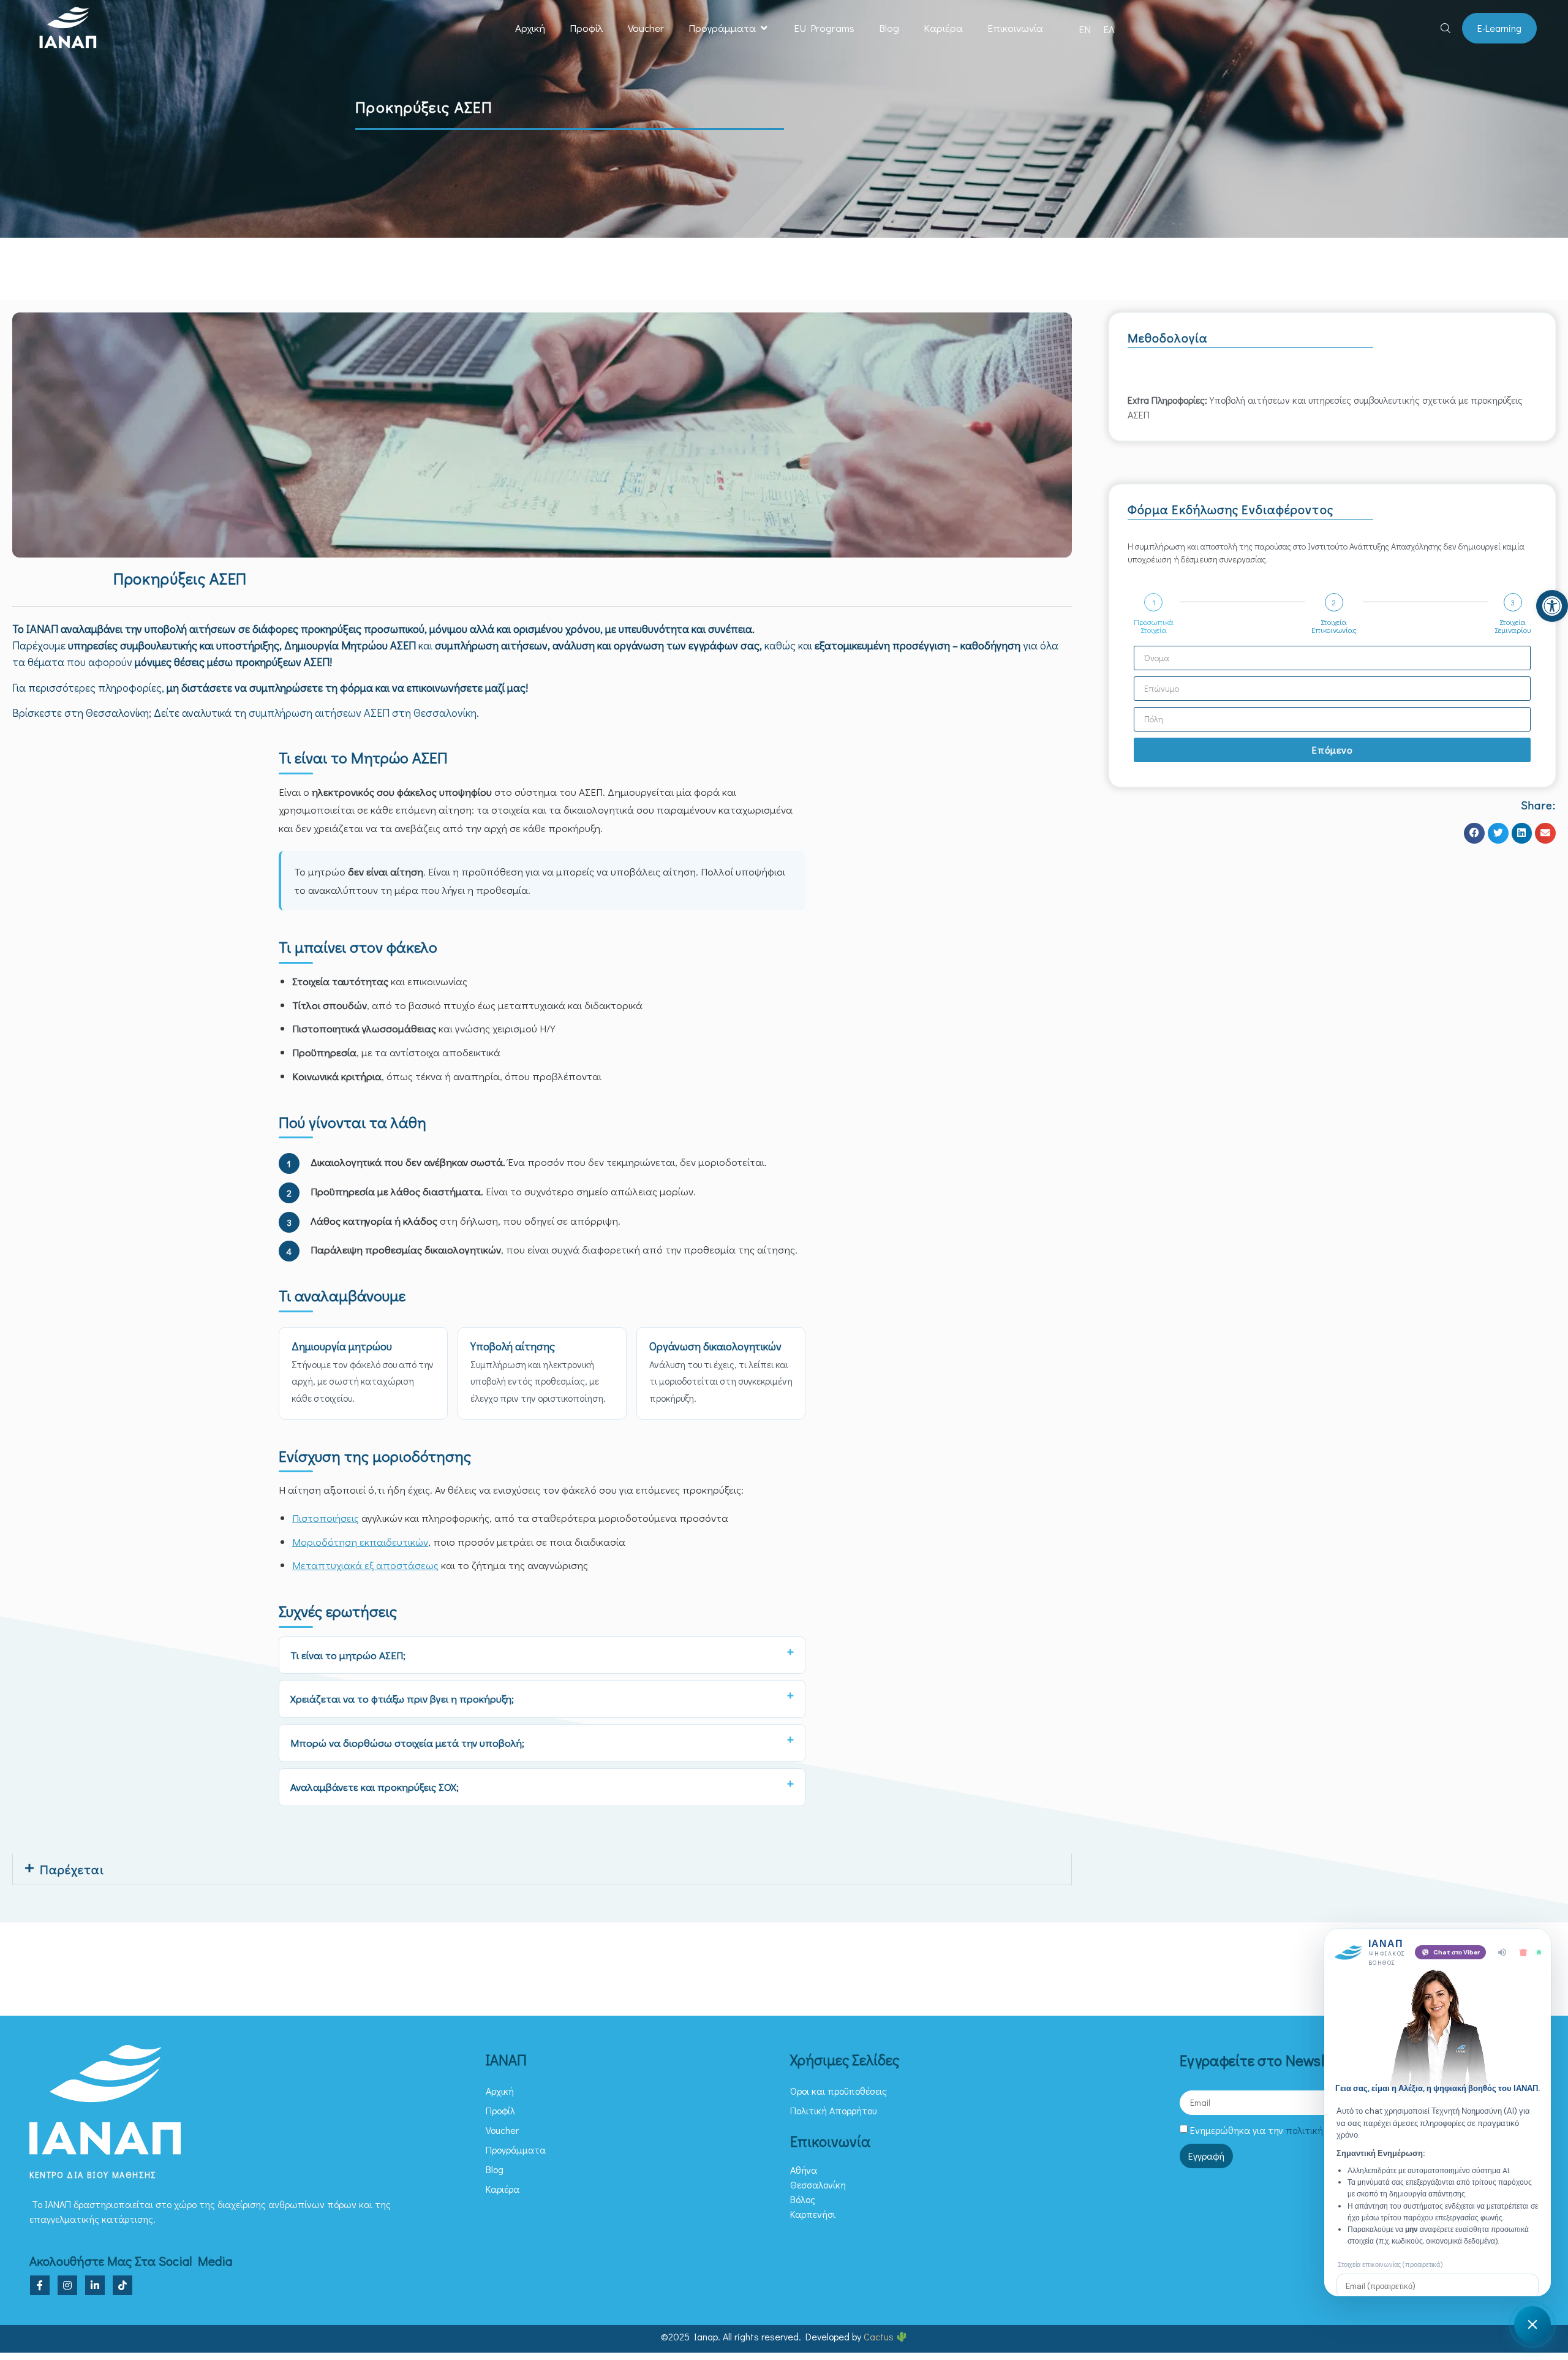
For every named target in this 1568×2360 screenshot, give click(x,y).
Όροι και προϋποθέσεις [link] (839, 2091)
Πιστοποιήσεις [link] (326, 1518)
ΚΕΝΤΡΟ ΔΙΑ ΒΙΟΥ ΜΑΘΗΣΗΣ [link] (93, 2175)
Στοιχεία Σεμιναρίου (1513, 626)
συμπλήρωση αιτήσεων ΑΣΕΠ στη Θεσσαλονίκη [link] (363, 713)
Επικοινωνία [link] (1015, 28)
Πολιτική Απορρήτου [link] (833, 2110)
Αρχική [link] (530, 28)
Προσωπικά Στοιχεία (1154, 626)
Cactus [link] (880, 2336)
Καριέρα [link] (943, 28)
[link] (1552, 606)
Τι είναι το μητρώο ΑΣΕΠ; (348, 1655)
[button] (764, 28)
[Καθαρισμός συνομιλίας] (1523, 1953)
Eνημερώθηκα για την (1283, 2130)
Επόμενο (1332, 750)
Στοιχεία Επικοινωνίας (1334, 626)
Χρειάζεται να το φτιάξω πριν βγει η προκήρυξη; (402, 1699)
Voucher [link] (646, 28)
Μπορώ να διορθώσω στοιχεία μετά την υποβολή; (407, 1743)
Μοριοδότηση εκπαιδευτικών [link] (360, 1542)
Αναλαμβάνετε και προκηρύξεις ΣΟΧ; (375, 1787)
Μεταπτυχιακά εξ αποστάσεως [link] (365, 1565)
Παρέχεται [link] (72, 1869)
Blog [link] (889, 28)
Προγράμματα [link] (722, 28)
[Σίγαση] (1502, 1952)
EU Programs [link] (824, 28)
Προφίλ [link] (586, 28)
